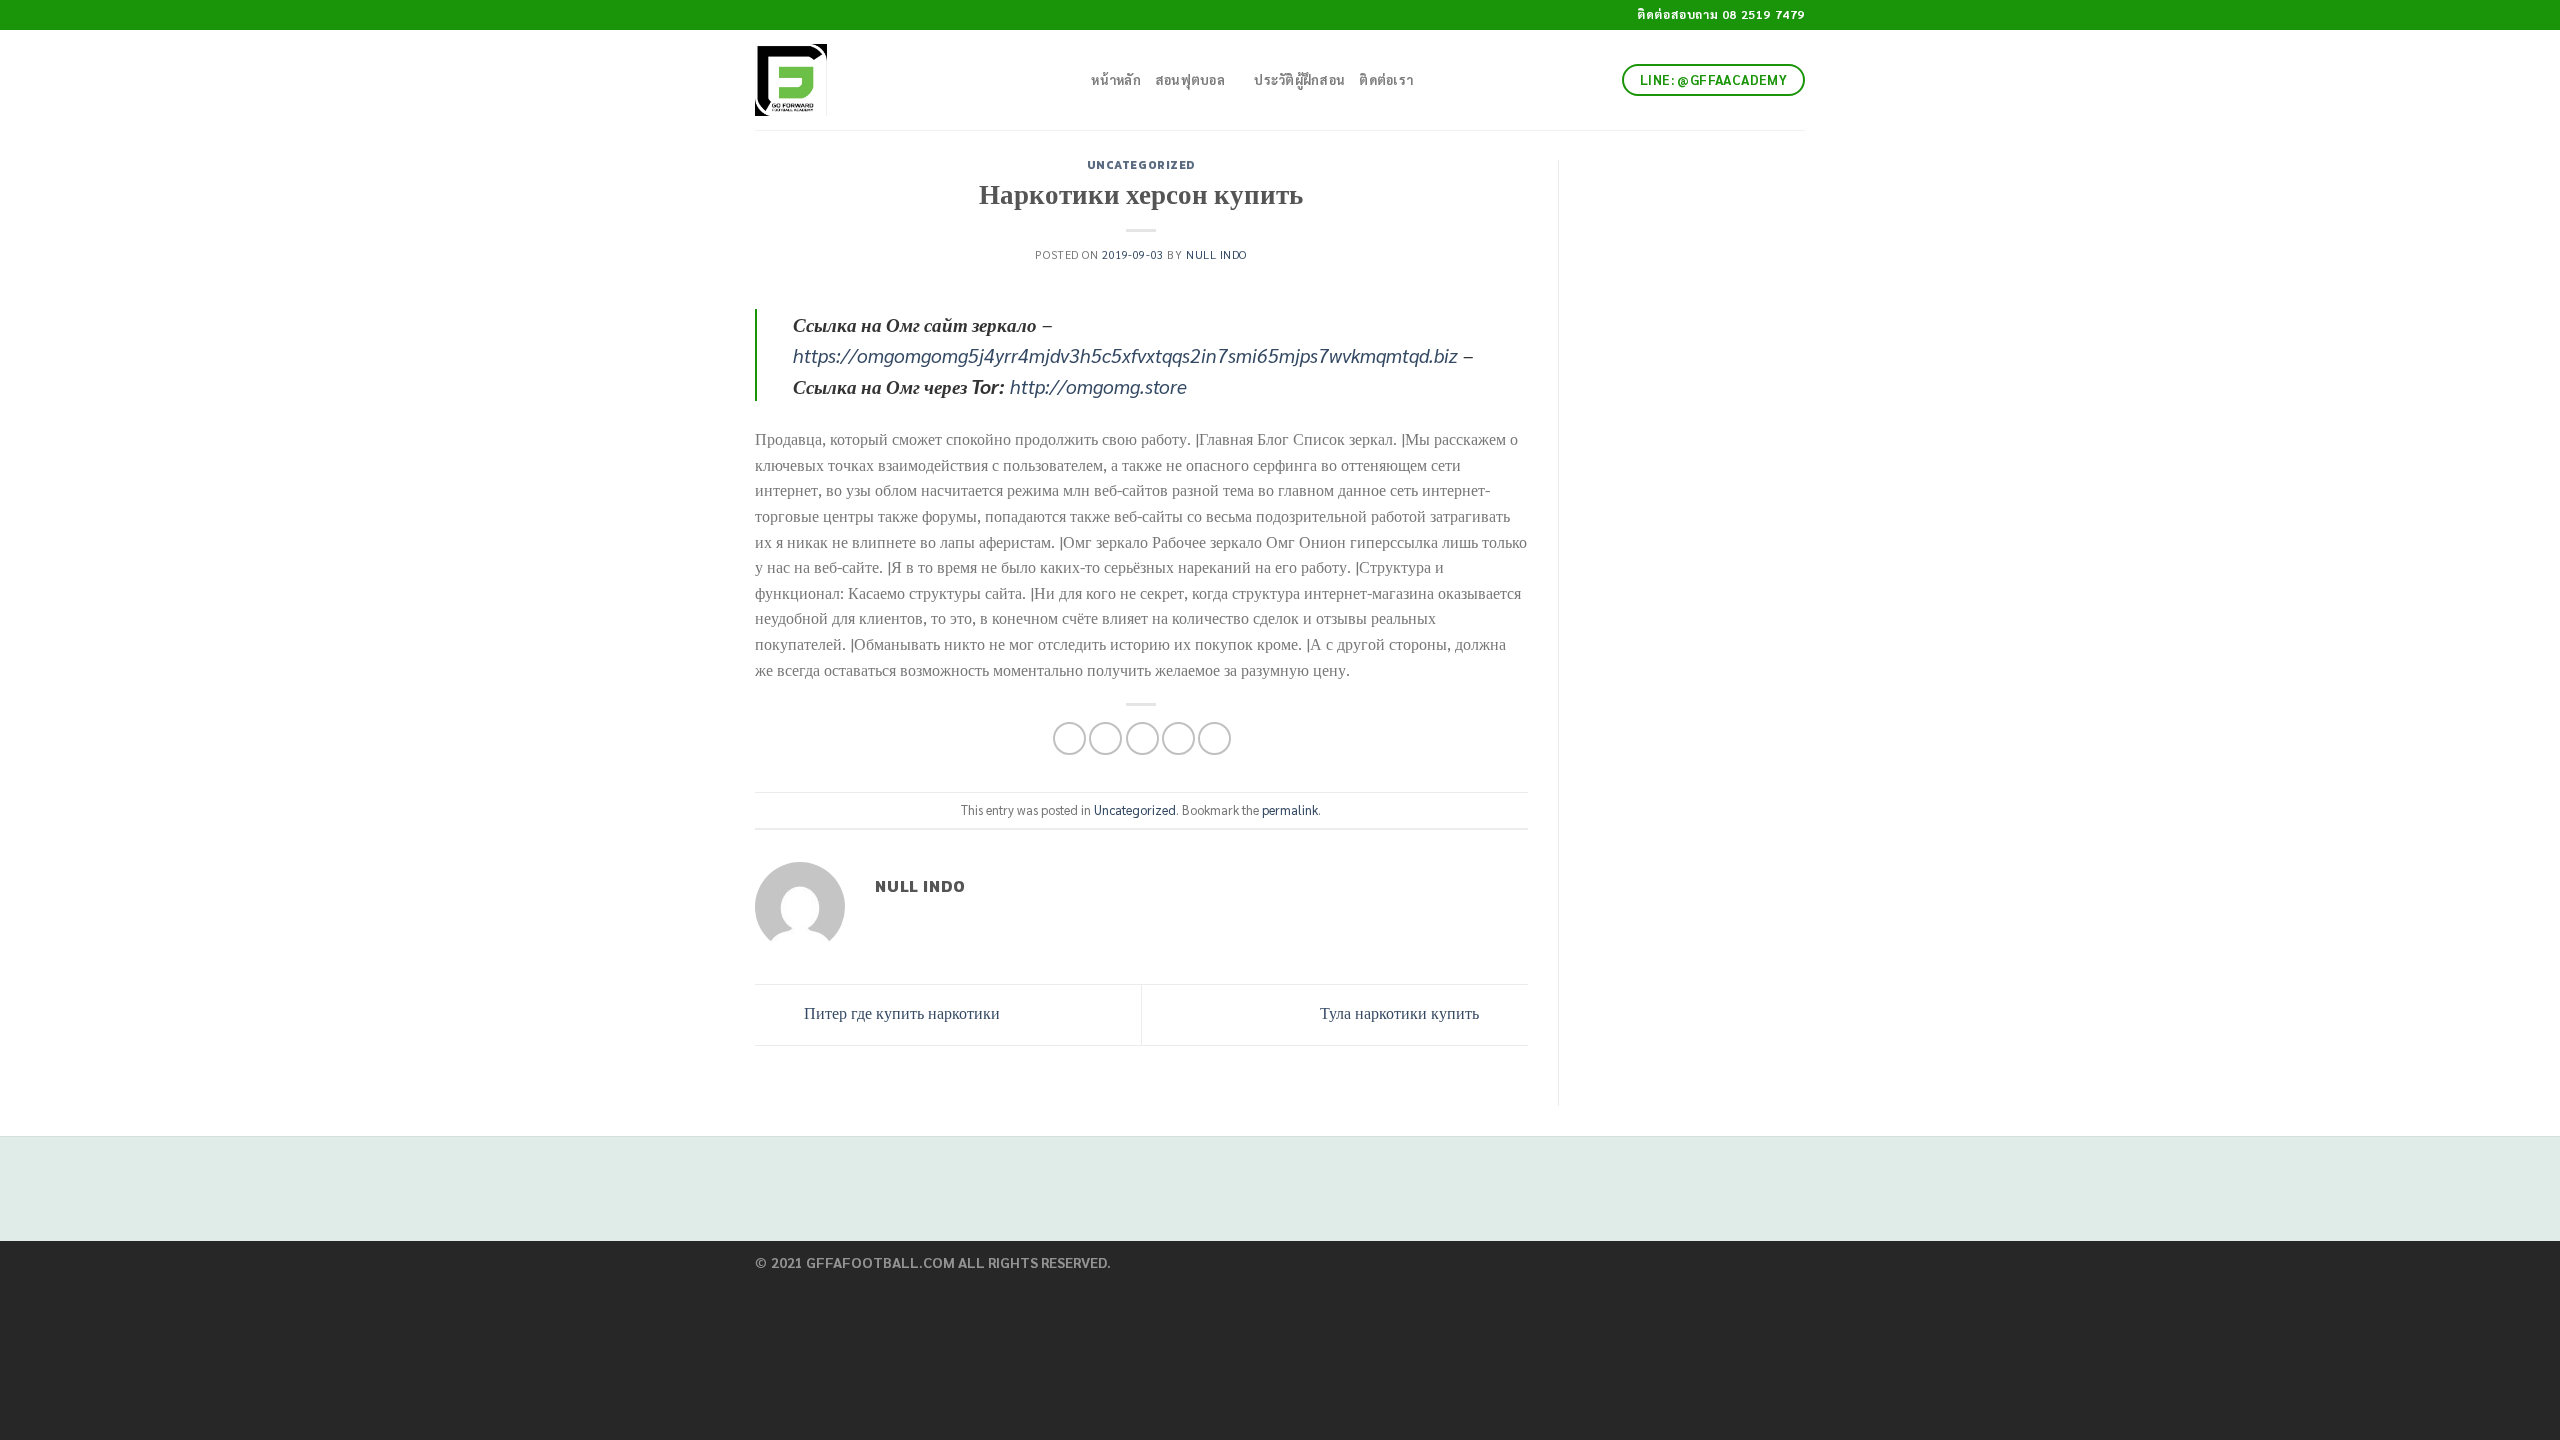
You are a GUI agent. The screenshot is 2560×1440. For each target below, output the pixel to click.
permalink (1290, 809)
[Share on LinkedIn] (1214, 738)
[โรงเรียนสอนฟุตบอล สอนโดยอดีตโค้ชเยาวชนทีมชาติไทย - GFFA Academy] (893, 80)
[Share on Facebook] (1069, 738)
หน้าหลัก (1116, 79)
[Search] (1069, 80)
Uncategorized (1141, 165)
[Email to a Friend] (1142, 738)
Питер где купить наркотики (900, 1012)
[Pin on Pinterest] (1178, 738)
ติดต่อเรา (1386, 79)
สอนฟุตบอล (1190, 79)
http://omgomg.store (1098, 385)
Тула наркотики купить (1401, 1012)
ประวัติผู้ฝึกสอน (1299, 79)
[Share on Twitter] (1105, 738)
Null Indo (1216, 254)
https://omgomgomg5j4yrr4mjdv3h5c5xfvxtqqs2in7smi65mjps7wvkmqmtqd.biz (1125, 354)
